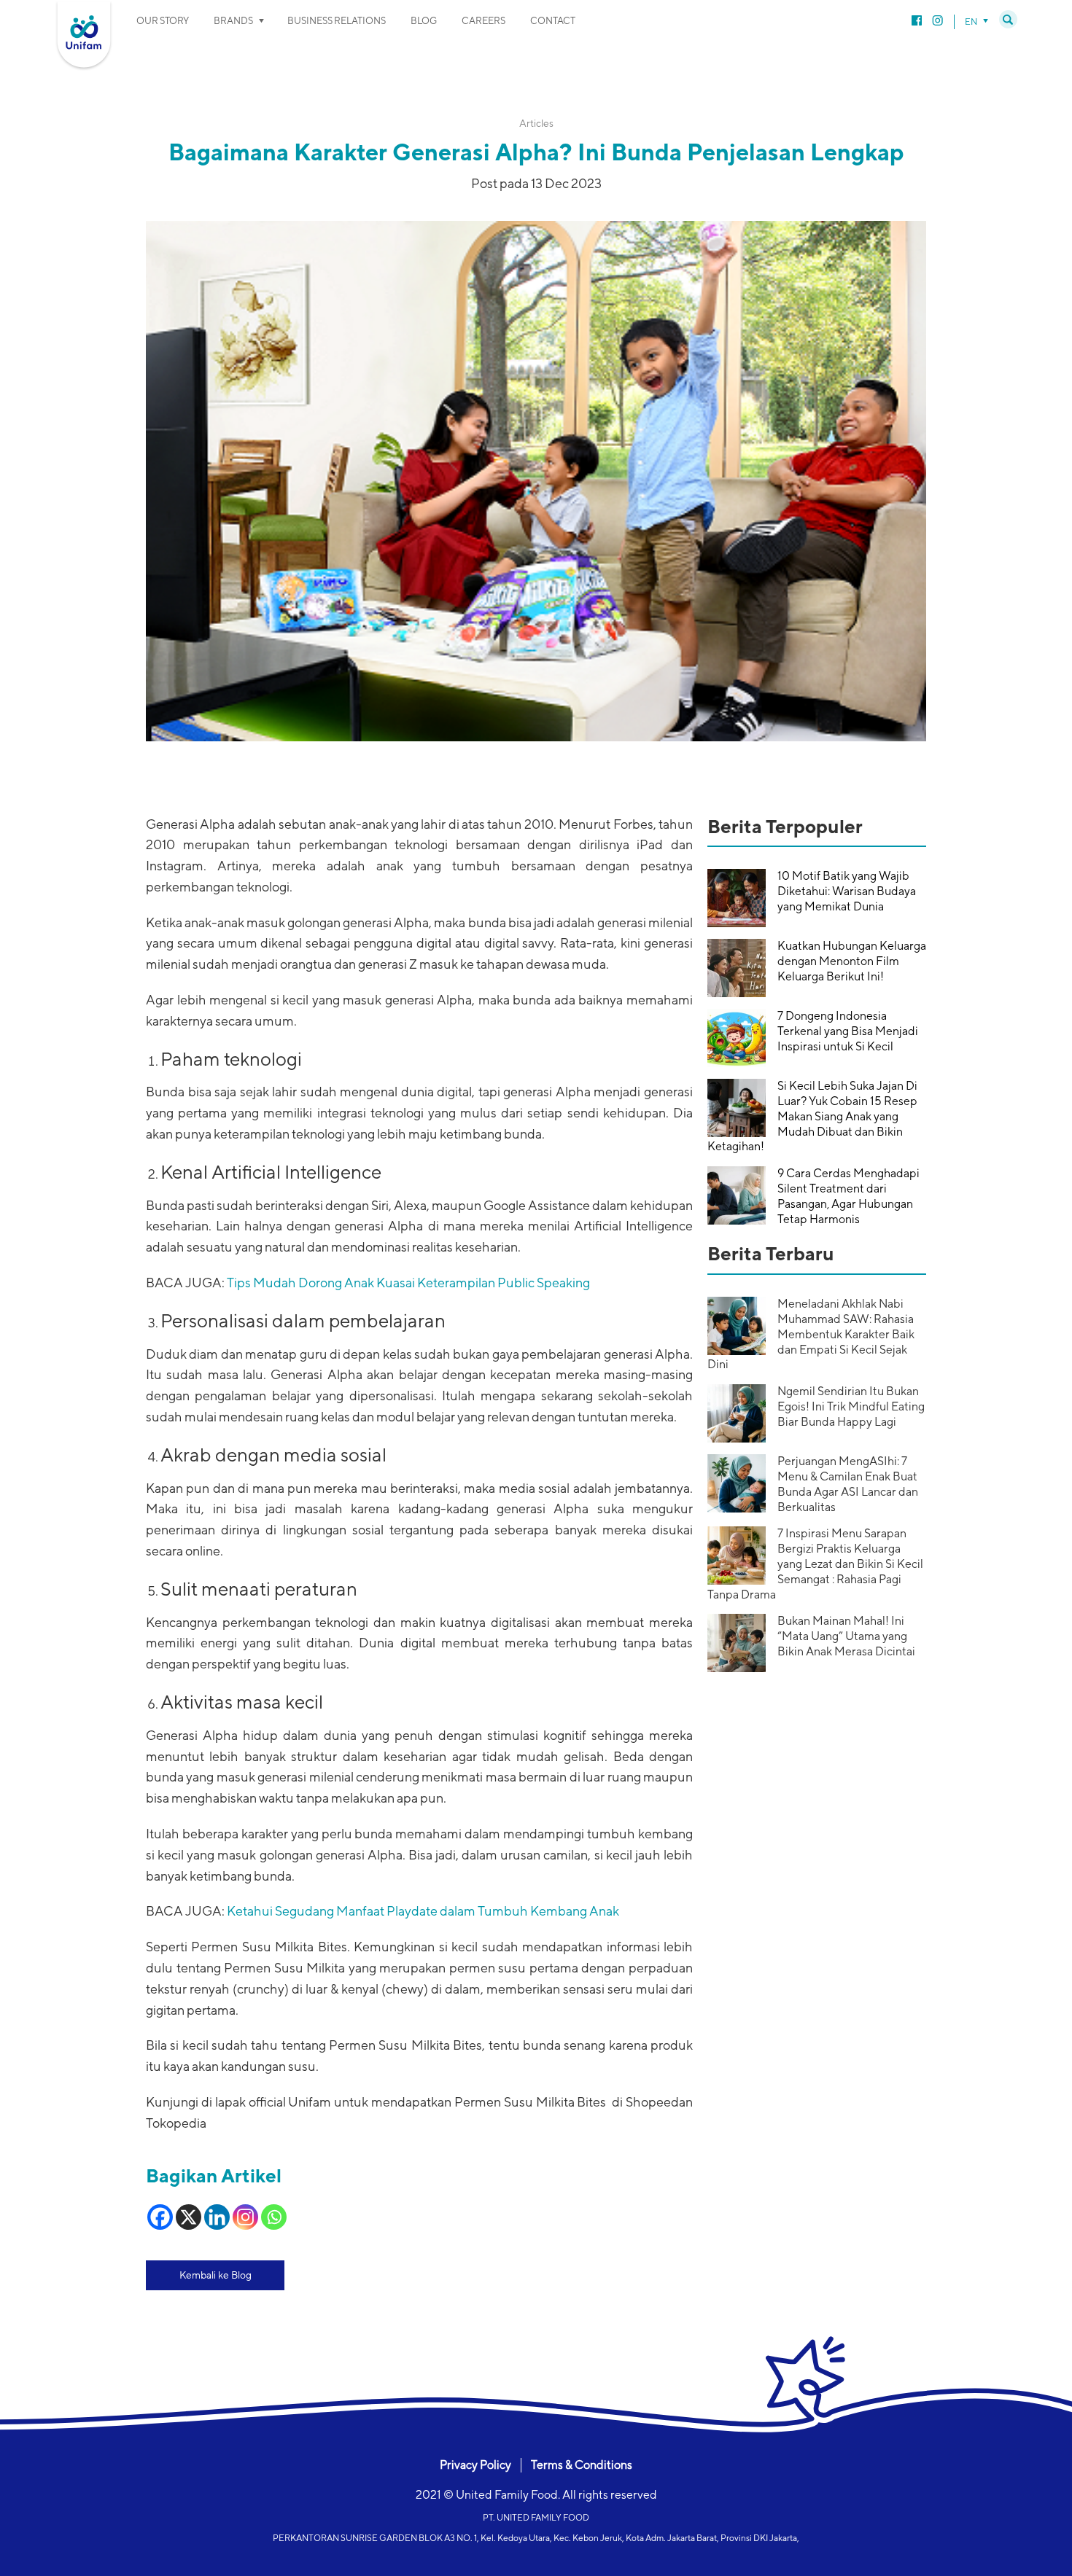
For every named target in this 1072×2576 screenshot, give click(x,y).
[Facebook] (160, 2217)
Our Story (163, 21)
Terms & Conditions (582, 2465)
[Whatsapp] (274, 2217)
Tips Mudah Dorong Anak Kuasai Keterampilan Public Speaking (408, 1283)
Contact (553, 21)
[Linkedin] (217, 2217)
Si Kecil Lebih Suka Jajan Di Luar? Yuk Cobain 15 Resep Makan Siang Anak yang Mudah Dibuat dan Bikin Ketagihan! (812, 1116)
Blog (424, 21)
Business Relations (337, 21)
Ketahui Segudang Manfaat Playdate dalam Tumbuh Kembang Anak (423, 1911)
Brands (233, 21)
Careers (483, 21)
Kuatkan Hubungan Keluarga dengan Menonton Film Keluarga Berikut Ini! (852, 961)
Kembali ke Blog (215, 2275)
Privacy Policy (475, 2465)
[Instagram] (245, 2217)
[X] (189, 2217)
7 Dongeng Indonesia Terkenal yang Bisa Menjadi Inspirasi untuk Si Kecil (848, 1031)
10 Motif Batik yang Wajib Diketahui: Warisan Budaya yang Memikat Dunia (847, 891)
